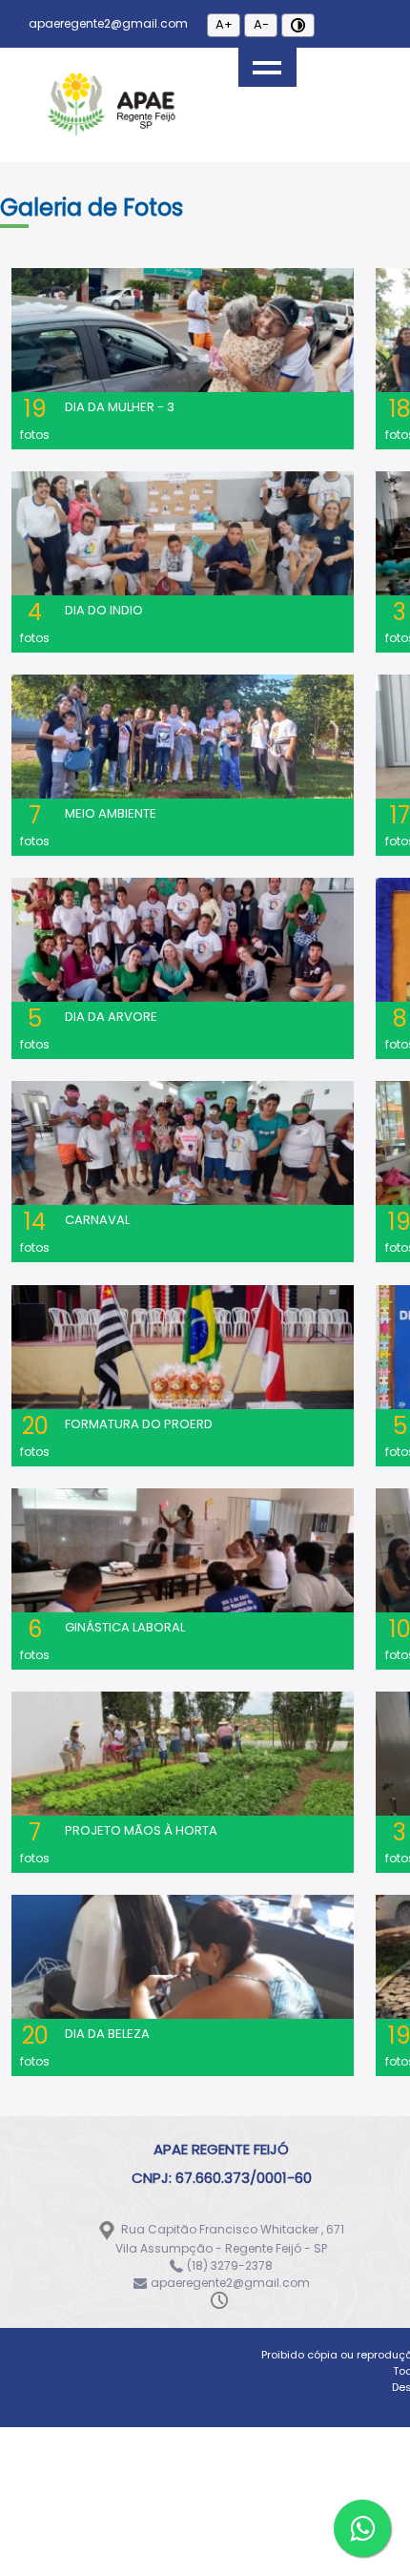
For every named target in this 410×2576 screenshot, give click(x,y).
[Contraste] (298, 25)
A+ (224, 24)
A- (261, 24)
